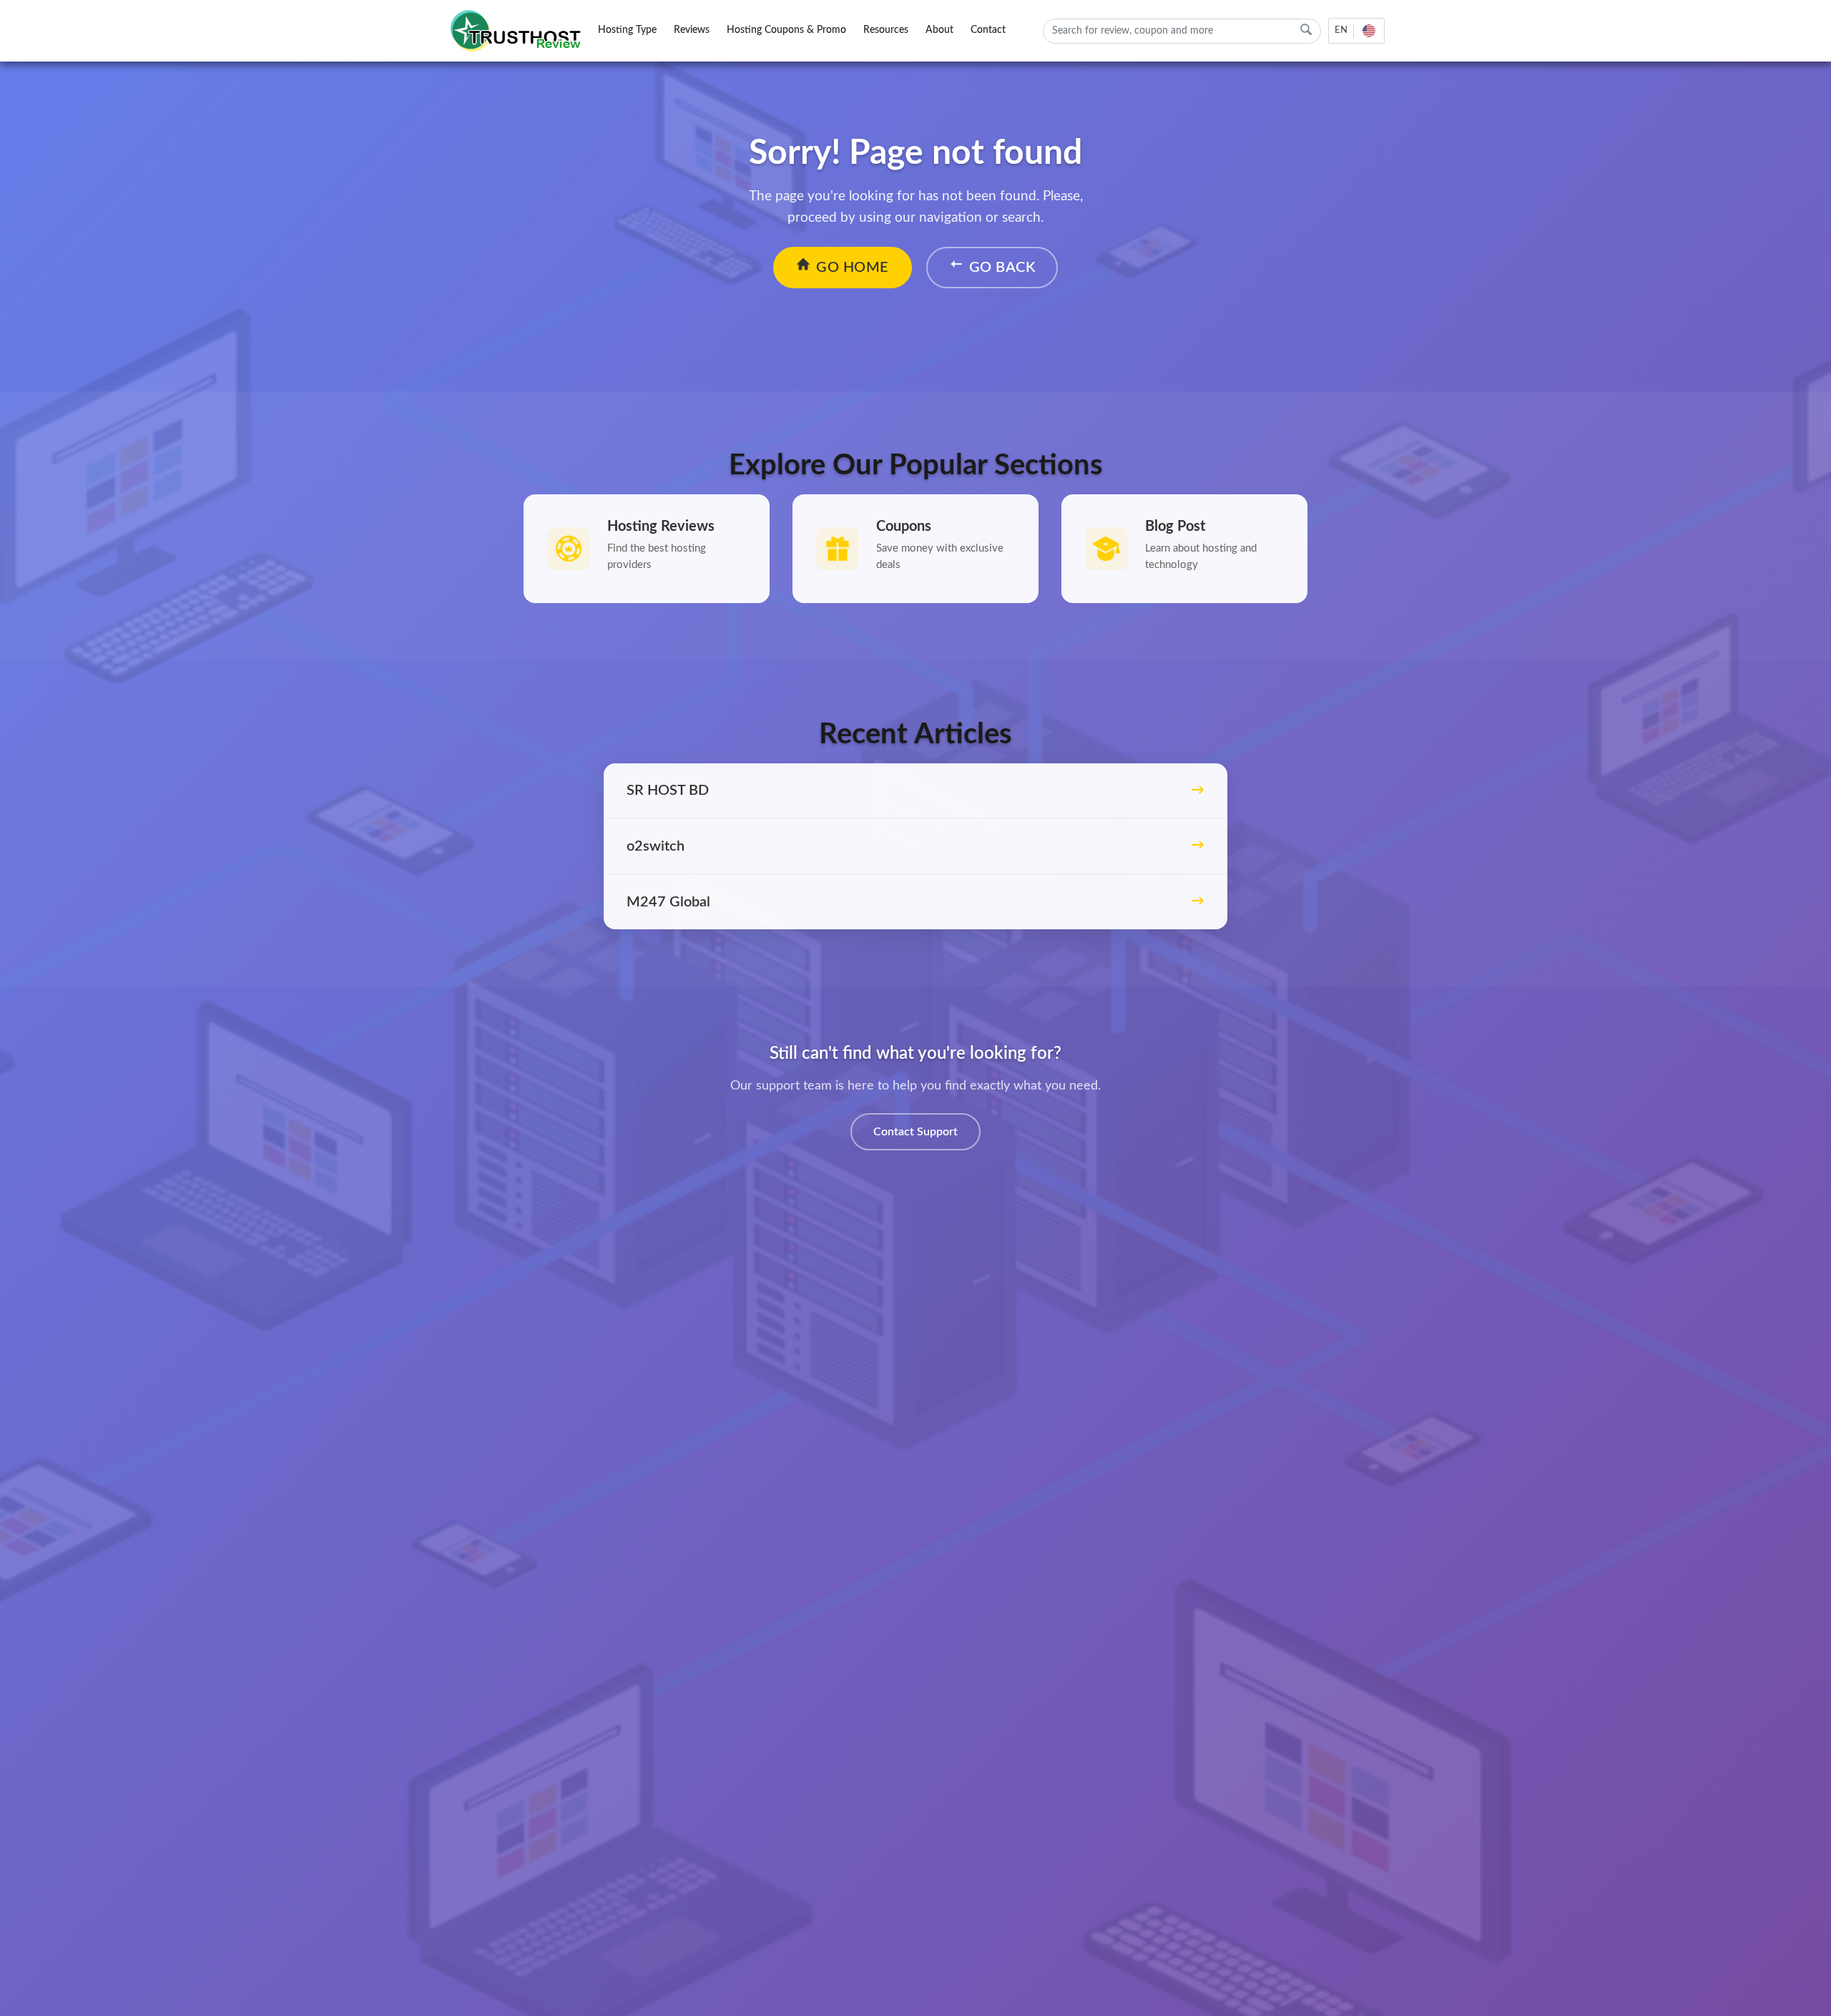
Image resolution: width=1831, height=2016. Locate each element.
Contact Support (915, 1132)
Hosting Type (627, 30)
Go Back (1002, 268)
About (939, 30)
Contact (988, 30)
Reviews (692, 30)
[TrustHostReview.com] (518, 31)
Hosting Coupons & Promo (786, 30)
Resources (886, 30)
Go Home (853, 268)
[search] (1306, 30)
